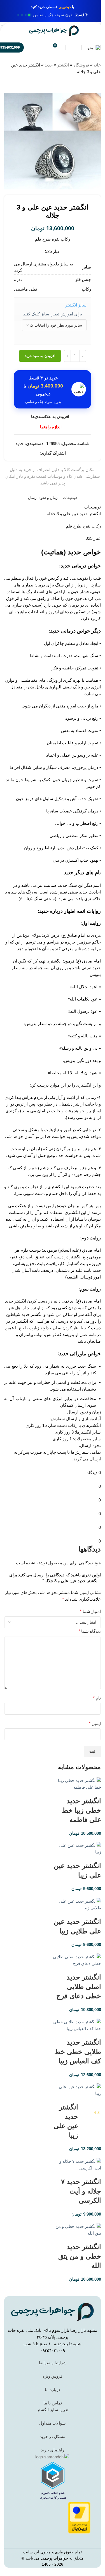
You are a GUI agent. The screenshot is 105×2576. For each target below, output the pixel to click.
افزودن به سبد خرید (40, 356)
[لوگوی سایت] (54, 30)
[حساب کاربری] (74, 47)
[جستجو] (40, 47)
